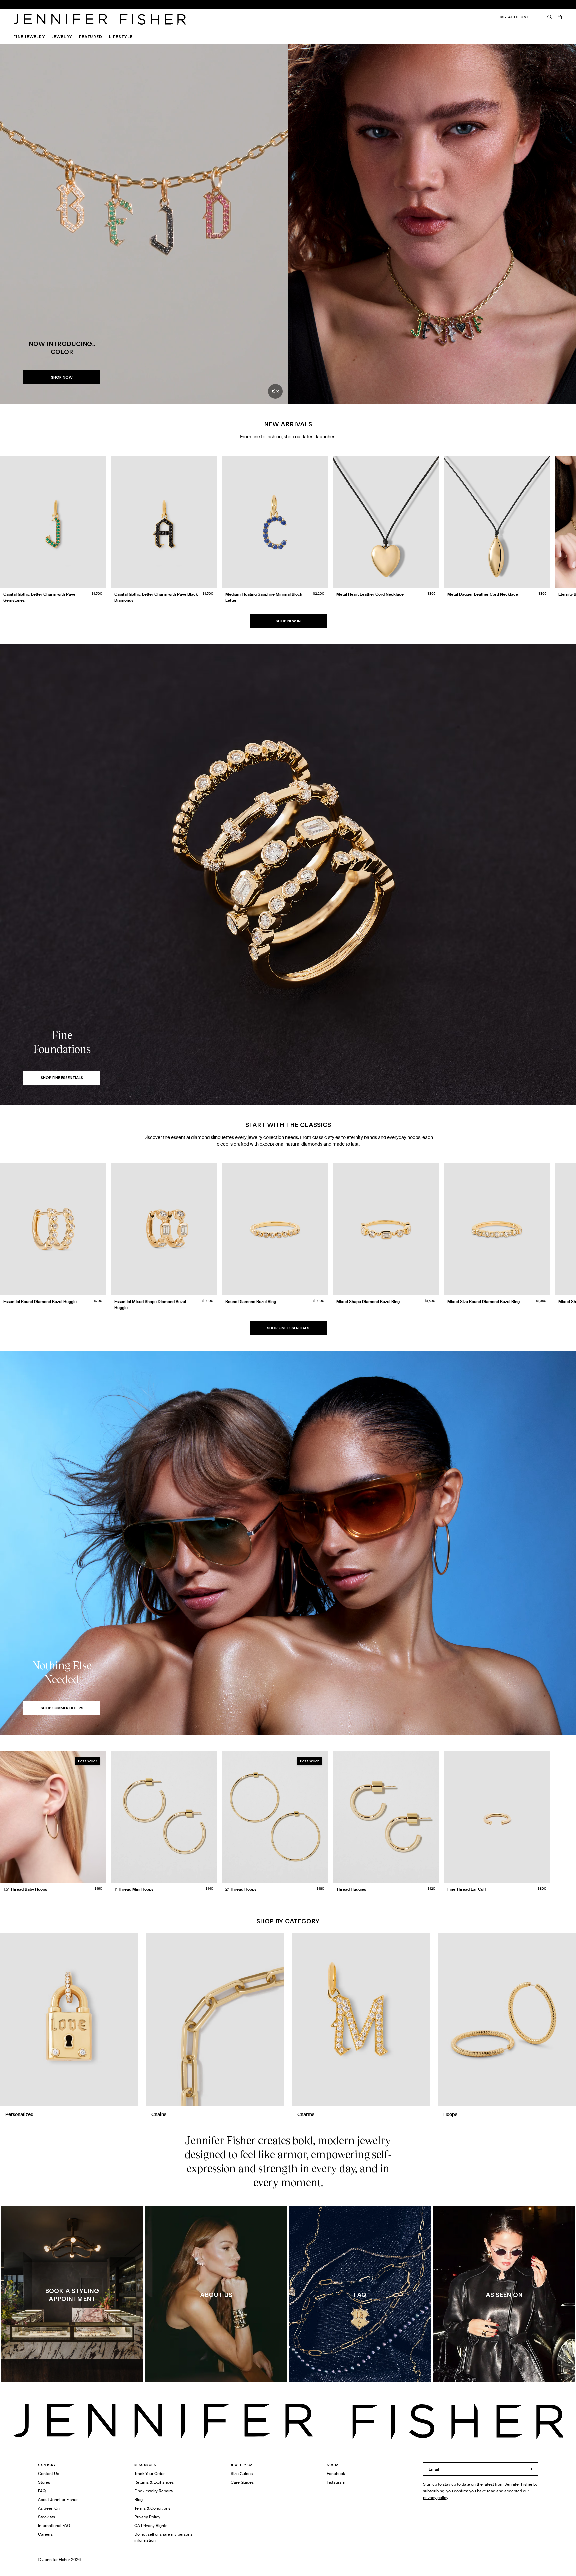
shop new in (288, 621)
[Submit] (530, 2469)
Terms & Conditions (152, 2508)
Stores (44, 2482)
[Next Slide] (568, 524)
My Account (515, 17)
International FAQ (54, 2525)
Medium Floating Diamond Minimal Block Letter (188, 26)
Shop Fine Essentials (288, 1328)
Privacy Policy (147, 2517)
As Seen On (49, 2508)
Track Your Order (149, 2473)
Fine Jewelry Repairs (153, 2491)
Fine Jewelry (29, 36)
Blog (138, 2499)
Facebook (336, 2473)
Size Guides (242, 2473)
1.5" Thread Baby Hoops (166, 8)
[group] (288, 531)
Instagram (336, 2482)
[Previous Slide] (8, 524)
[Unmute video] (275, 391)
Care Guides (242, 2482)
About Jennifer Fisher (58, 2499)
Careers (45, 2534)
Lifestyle (121, 36)
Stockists (46, 2517)
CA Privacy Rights (151, 2525)
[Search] (550, 17)
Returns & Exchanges (154, 2482)
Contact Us (48, 2473)
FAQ (42, 2491)
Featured (90, 36)
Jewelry (62, 36)
